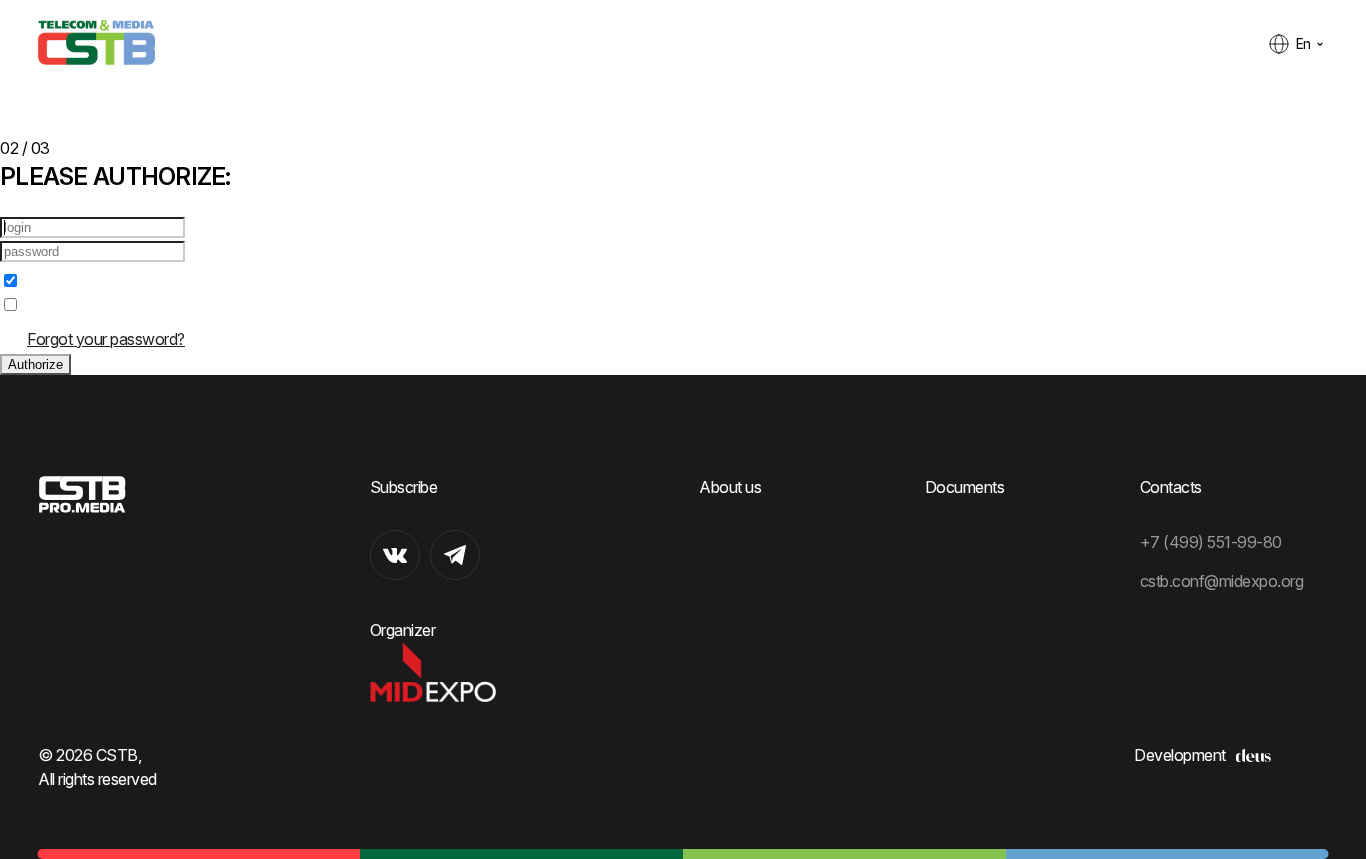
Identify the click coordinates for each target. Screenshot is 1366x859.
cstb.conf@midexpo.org (1222, 581)
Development (1180, 755)
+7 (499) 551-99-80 (1211, 542)
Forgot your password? (106, 339)
